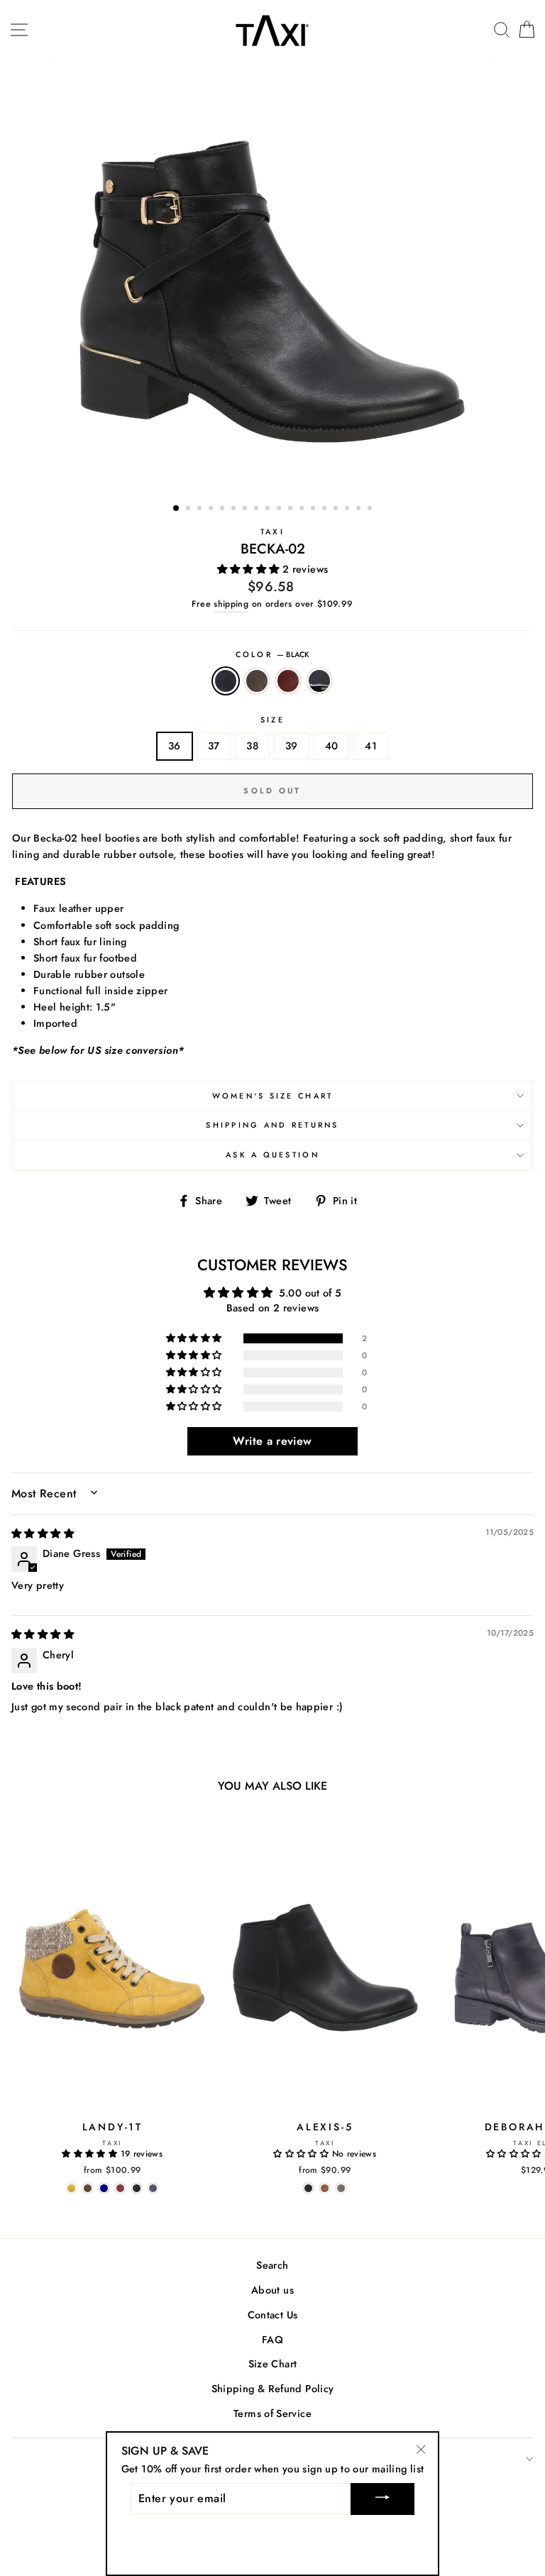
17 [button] (360, 510)
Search (272, 2265)
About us (272, 2290)
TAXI (272, 532)
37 (214, 746)
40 (332, 746)
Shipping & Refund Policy (273, 2389)
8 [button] (258, 510)
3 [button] (201, 510)
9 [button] (269, 510)
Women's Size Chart (273, 1096)
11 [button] (292, 510)
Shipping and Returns (272, 1125)
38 (252, 746)
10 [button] (280, 510)
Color (273, 654)
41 (371, 746)
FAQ (272, 2340)
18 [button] (371, 510)
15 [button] (337, 510)
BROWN (257, 681)
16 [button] (348, 510)
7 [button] (246, 510)
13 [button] (314, 510)
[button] (250, 569)
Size (272, 720)
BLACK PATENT (319, 681)
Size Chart (273, 2364)
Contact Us (273, 2315)
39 (292, 746)
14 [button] (326, 510)
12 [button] (303, 510)
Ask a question (272, 1155)
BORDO (288, 681)
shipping (231, 604)
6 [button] (235, 510)
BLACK (226, 681)
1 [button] (177, 509)
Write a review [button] (272, 1441)
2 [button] (189, 510)
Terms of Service (272, 2413)
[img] (43, 1534)
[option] (273, 275)
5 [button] (224, 510)
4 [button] (212, 510)
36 (175, 746)
